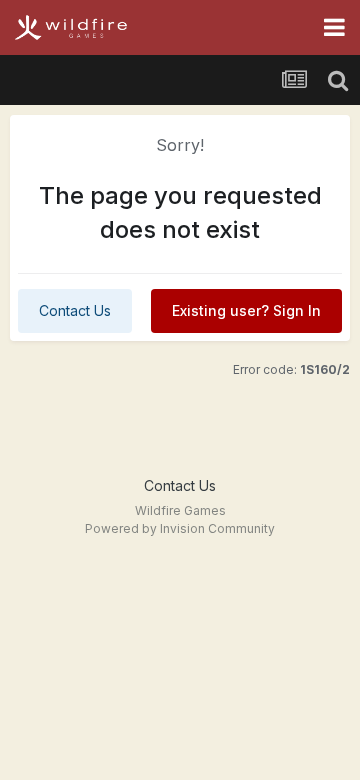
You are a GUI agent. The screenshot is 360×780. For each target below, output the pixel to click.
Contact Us (75, 310)
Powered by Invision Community (180, 528)
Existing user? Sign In (246, 310)
